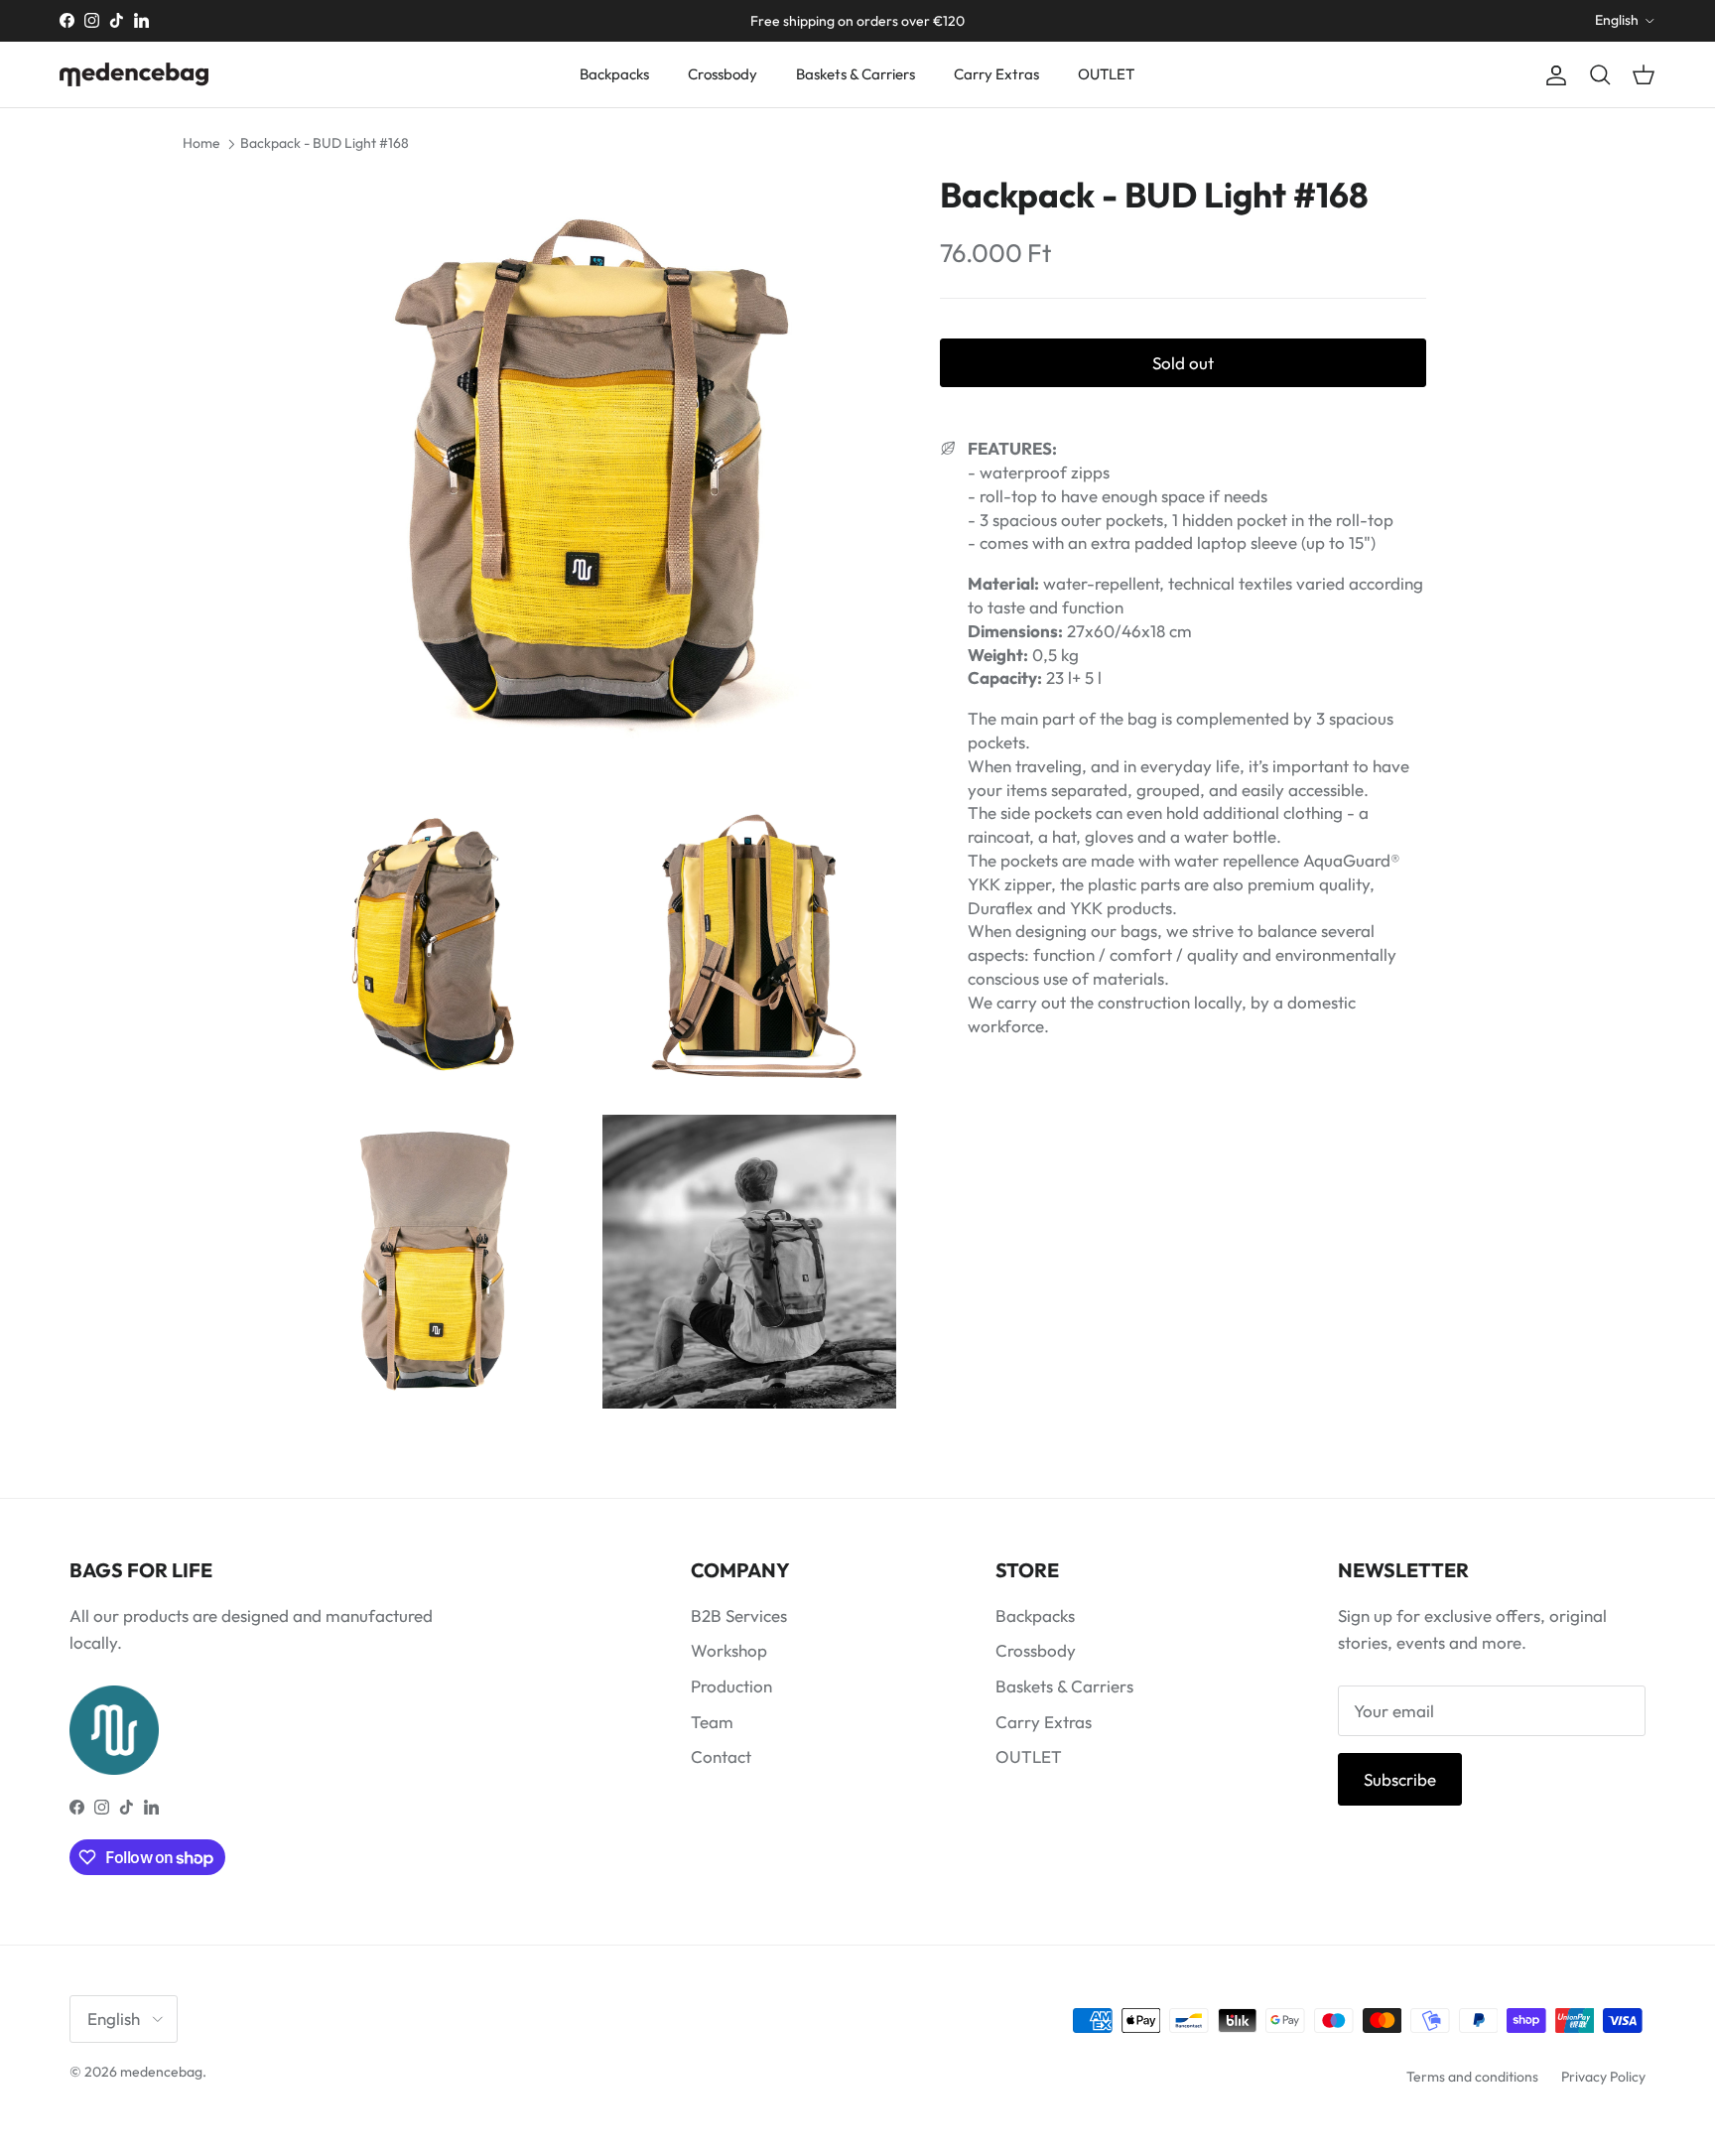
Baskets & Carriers (856, 74)
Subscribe (1400, 1779)
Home (201, 143)
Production (731, 1686)
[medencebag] (134, 74)
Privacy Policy (1603, 2077)
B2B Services (739, 1616)
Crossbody (723, 74)
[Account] (1552, 75)
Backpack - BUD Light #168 (325, 143)
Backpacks (614, 74)
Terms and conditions (1472, 2077)
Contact (721, 1756)
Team (712, 1722)
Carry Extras (996, 74)
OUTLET (1106, 74)
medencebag (161, 2072)
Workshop (729, 1650)
